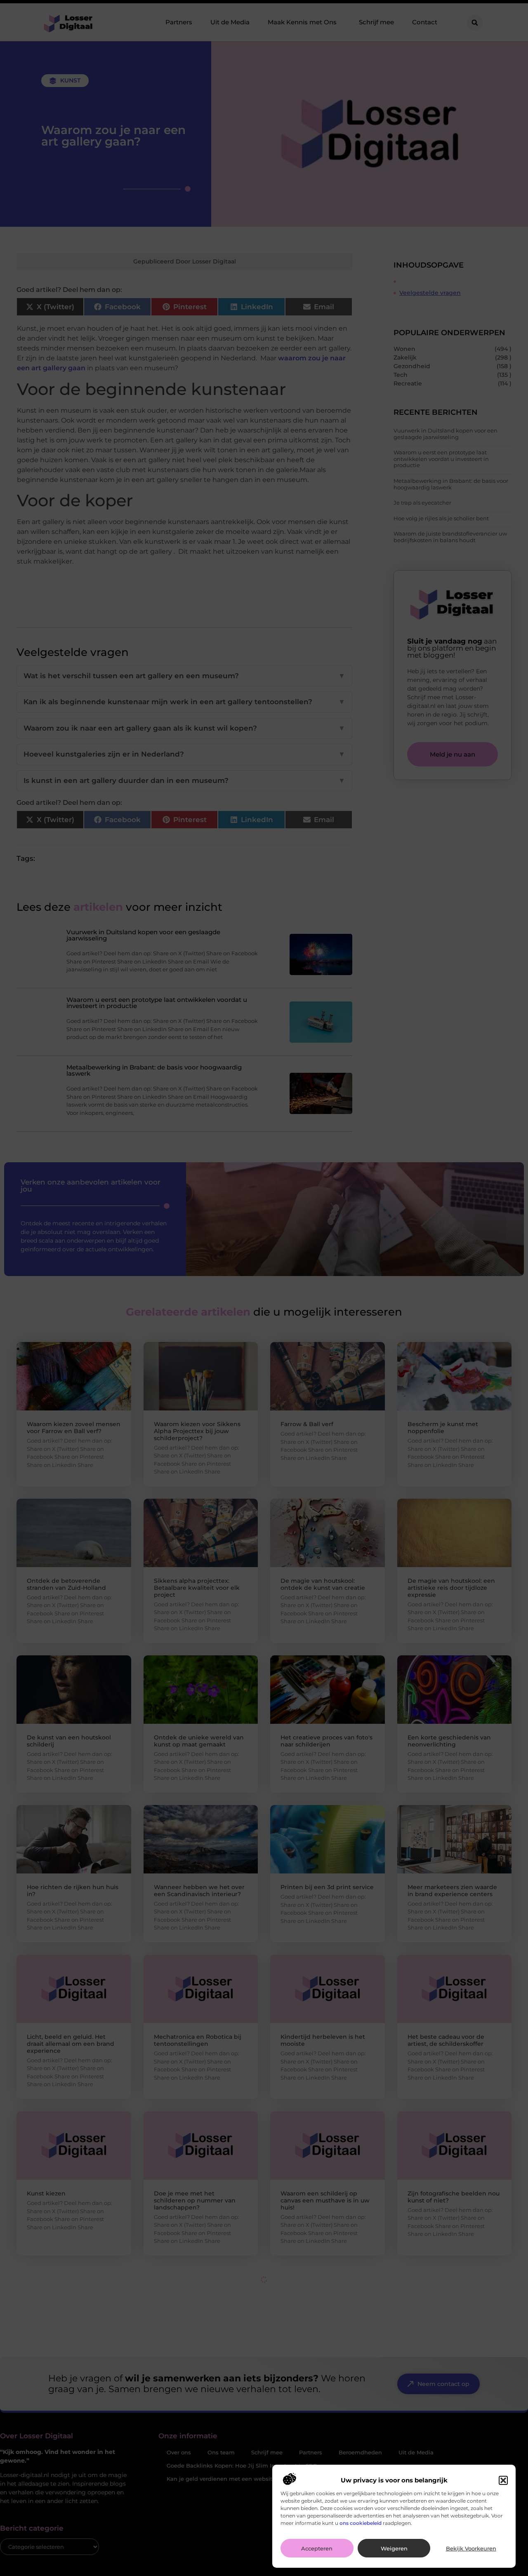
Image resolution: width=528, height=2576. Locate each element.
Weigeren (394, 2548)
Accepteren (317, 2548)
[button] (503, 2480)
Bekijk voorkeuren (471, 2548)
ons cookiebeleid (361, 2523)
